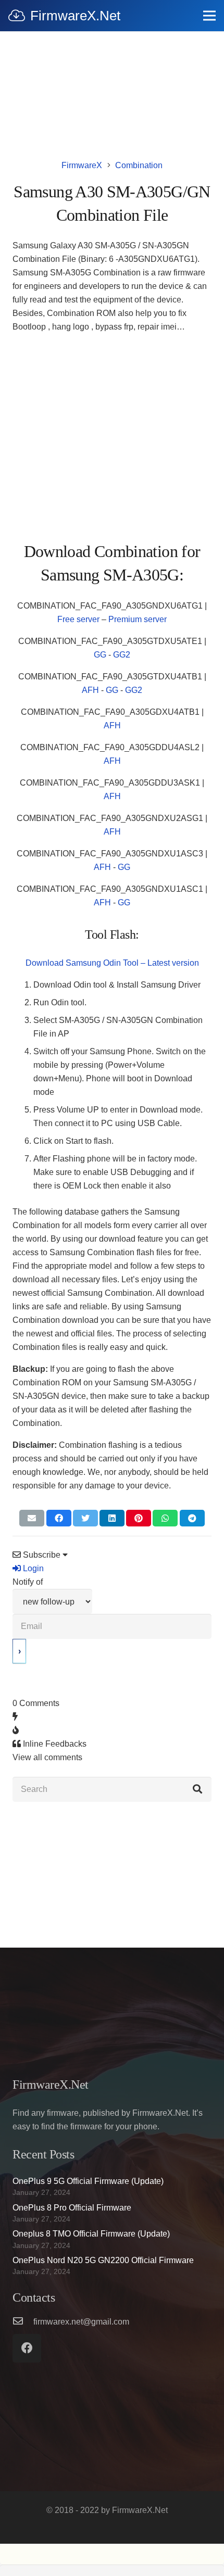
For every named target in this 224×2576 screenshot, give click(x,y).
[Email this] (32, 1518)
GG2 (122, 655)
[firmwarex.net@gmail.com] (23, 2322)
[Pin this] (139, 1518)
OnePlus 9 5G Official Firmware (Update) (88, 2181)
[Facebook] (27, 2348)
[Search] (197, 1789)
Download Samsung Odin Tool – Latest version (112, 963)
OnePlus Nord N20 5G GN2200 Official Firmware (103, 2260)
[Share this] (59, 1518)
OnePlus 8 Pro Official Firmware (72, 2208)
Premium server (138, 619)
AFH (90, 690)
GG (100, 655)
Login (32, 1568)
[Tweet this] (85, 1518)
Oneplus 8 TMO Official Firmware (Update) (91, 2234)
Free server (78, 619)
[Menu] (209, 16)
